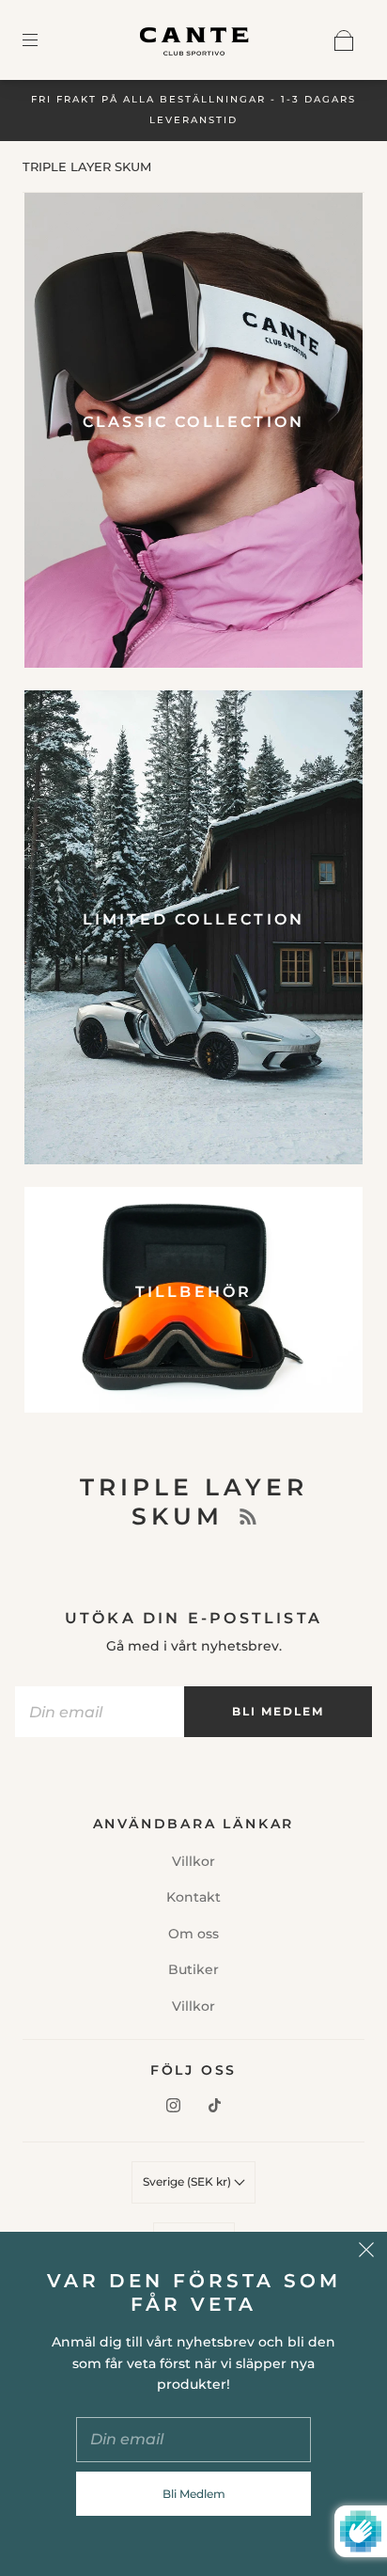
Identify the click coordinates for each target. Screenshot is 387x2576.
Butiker (193, 1969)
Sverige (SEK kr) (188, 2181)
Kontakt (193, 1897)
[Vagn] (344, 40)
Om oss (193, 1934)
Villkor (193, 1861)
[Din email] (100, 1712)
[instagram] (173, 2106)
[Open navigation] (43, 40)
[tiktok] (214, 2106)
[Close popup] (366, 2252)
